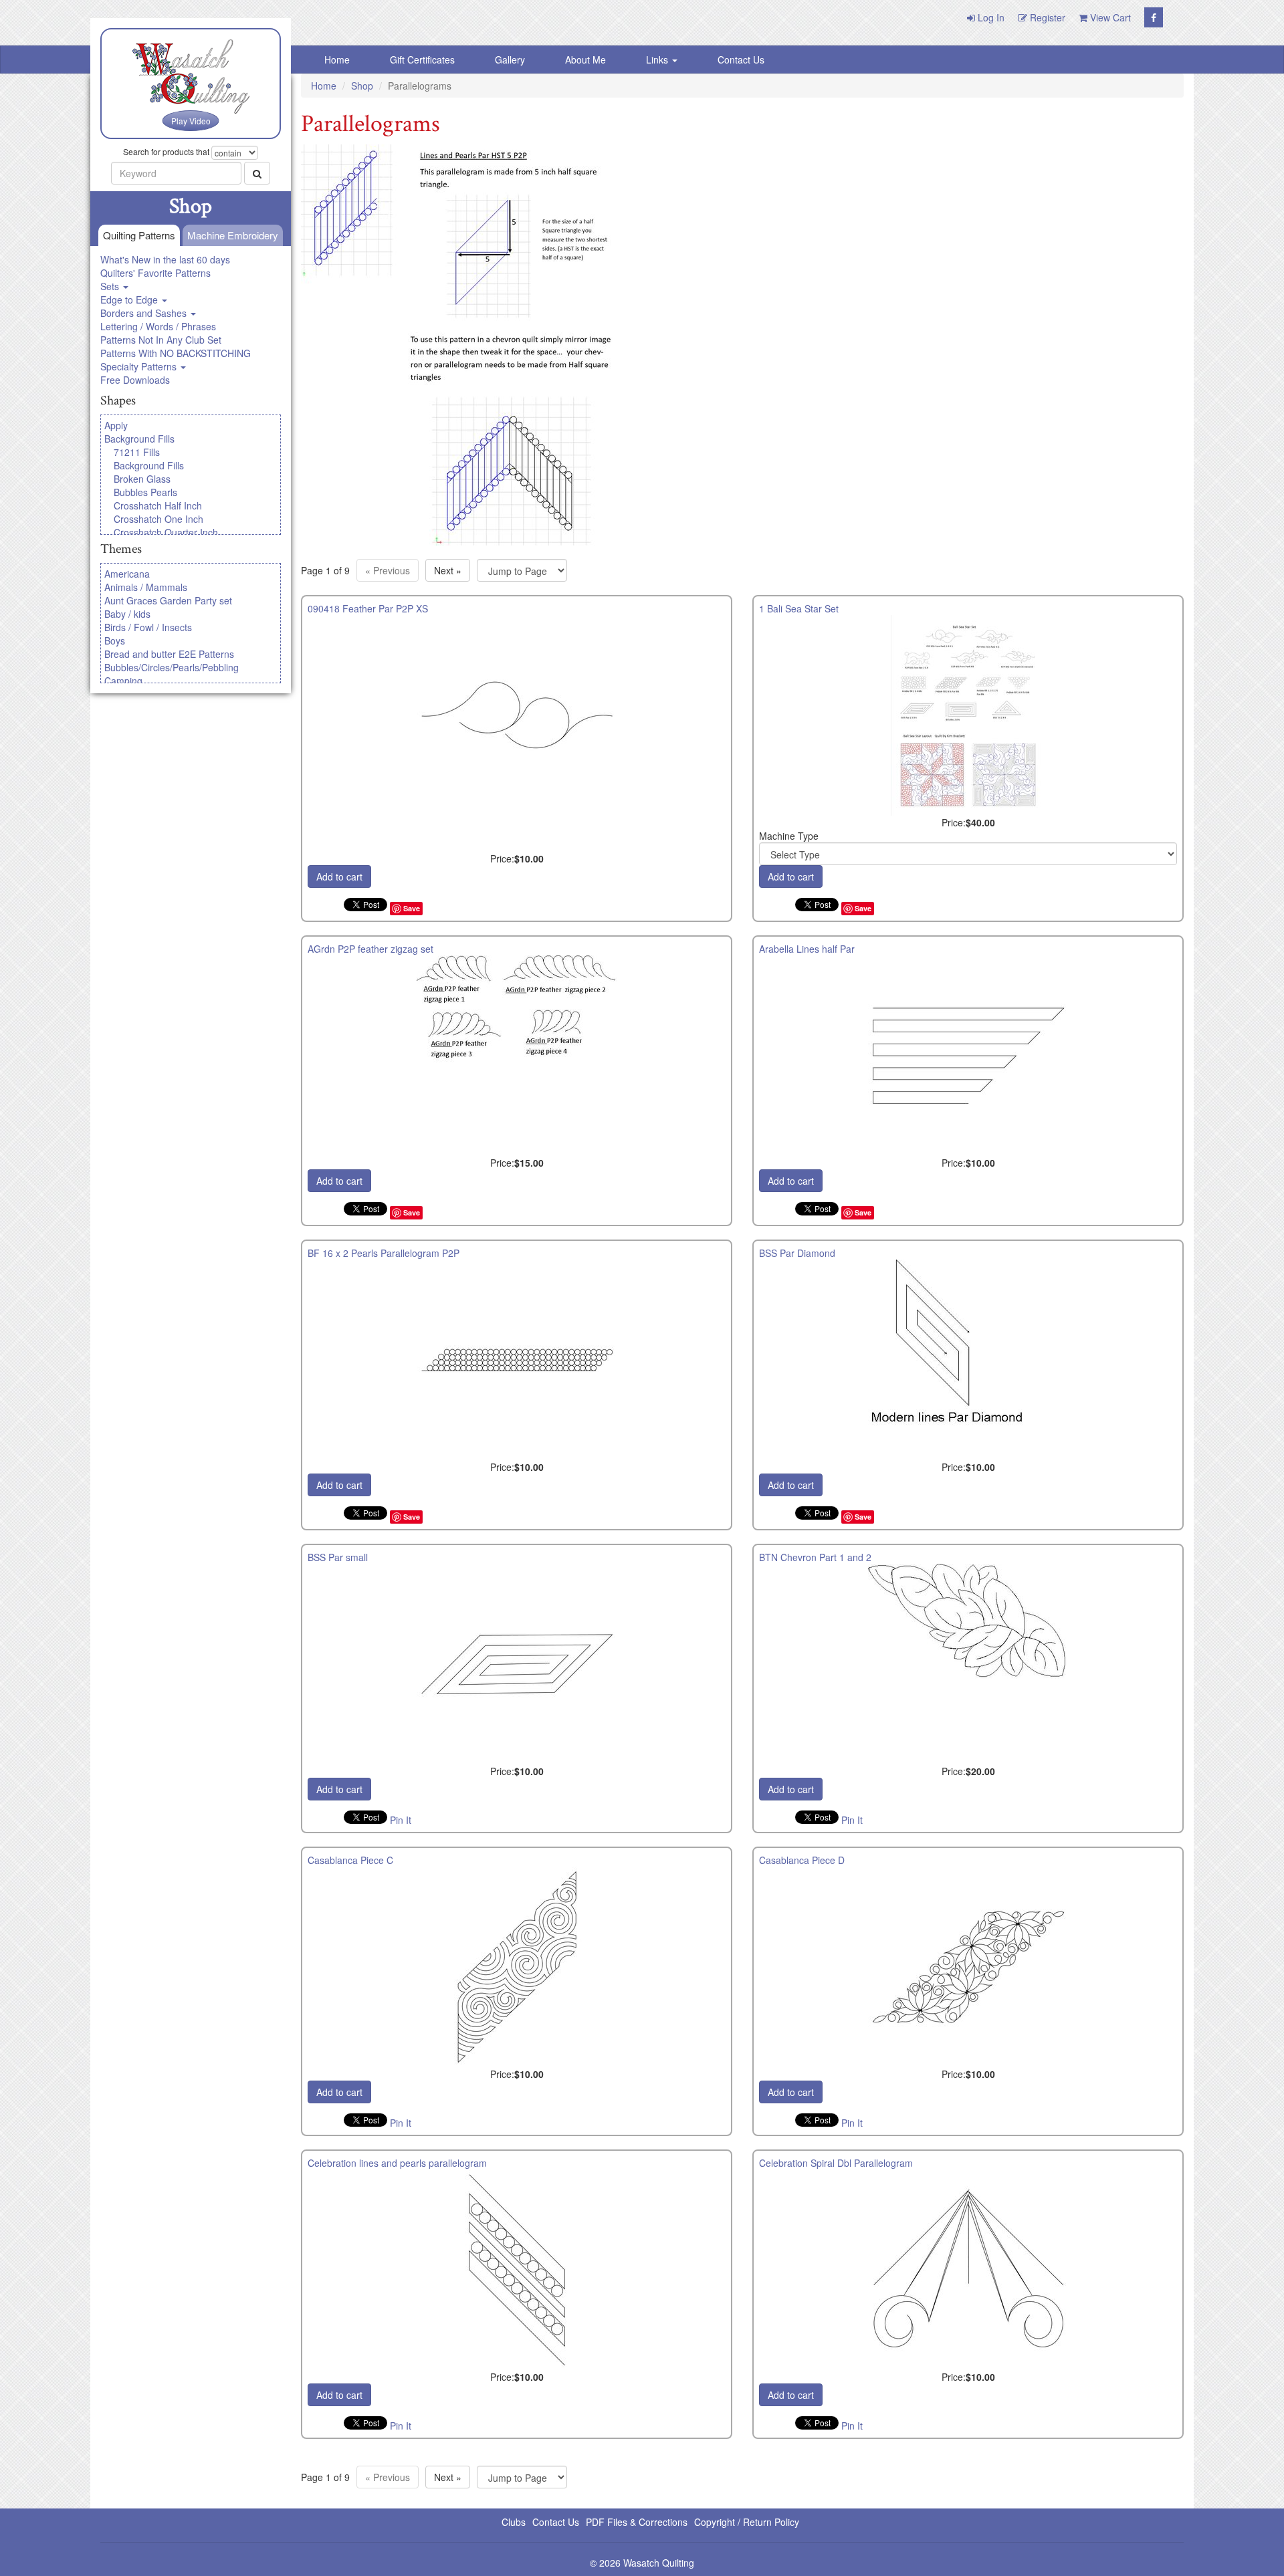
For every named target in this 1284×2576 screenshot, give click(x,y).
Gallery (510, 60)
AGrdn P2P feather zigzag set (370, 949)
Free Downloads (135, 380)
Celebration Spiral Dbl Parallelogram (836, 2163)
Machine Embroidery (233, 235)
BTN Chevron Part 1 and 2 (815, 1557)
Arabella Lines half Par (807, 949)
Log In (990, 17)
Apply (116, 425)
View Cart (1109, 17)
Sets (111, 286)
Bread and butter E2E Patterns (169, 654)
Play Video (191, 121)
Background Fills (139, 439)
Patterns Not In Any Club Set (161, 340)
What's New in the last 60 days (165, 259)
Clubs (514, 2522)
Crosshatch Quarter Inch (166, 532)
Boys (115, 640)
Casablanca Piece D (802, 1860)
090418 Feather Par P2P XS (368, 608)
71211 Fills (137, 452)
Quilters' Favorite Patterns (155, 273)
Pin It (401, 1820)
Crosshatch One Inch (158, 519)
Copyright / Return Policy (747, 2522)
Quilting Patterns (139, 235)
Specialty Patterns (140, 366)
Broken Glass (142, 479)
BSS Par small (338, 1557)
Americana (127, 574)
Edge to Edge (130, 300)
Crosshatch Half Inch (158, 505)
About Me (585, 60)
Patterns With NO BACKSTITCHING (176, 353)
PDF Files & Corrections (637, 2522)
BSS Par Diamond (797, 1253)
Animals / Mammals (146, 587)
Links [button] (658, 60)
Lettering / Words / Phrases (158, 326)
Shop (362, 86)
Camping (123, 681)
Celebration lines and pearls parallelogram (397, 2163)
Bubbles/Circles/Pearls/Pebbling (172, 667)
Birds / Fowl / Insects (148, 627)
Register (1046, 17)
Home (337, 60)
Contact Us (741, 60)
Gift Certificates (422, 60)
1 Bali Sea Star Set (799, 608)
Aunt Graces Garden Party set (168, 600)
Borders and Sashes (145, 313)
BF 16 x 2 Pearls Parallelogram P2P (384, 1253)
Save (412, 908)
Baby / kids (127, 614)
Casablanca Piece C (350, 1860)
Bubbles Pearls (145, 492)
